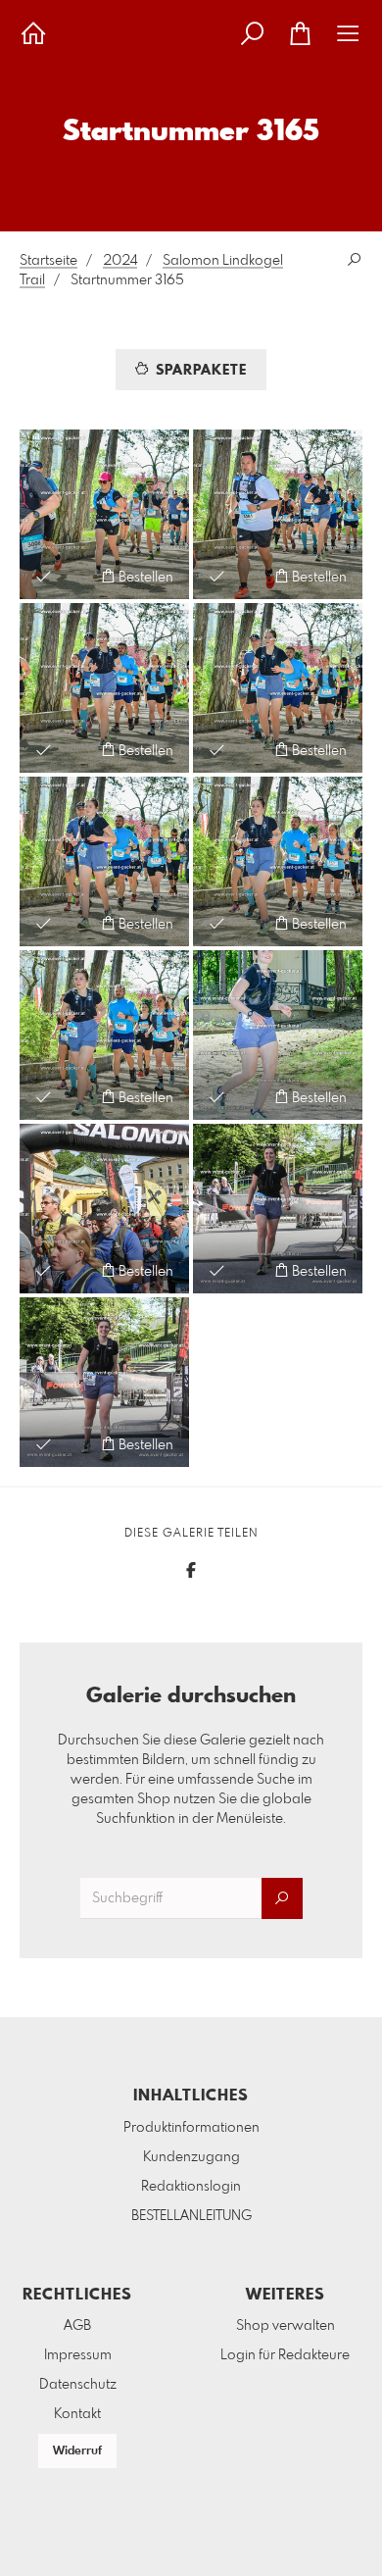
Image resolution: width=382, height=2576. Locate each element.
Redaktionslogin (191, 2187)
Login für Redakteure (285, 2355)
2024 (120, 261)
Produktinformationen (191, 2128)
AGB (77, 2326)
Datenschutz (78, 2385)
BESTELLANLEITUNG (191, 2216)
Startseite (48, 261)
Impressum (78, 2355)
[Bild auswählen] (44, 576)
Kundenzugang (191, 2157)
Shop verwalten (286, 2326)
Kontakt (77, 2414)
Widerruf (77, 2451)
